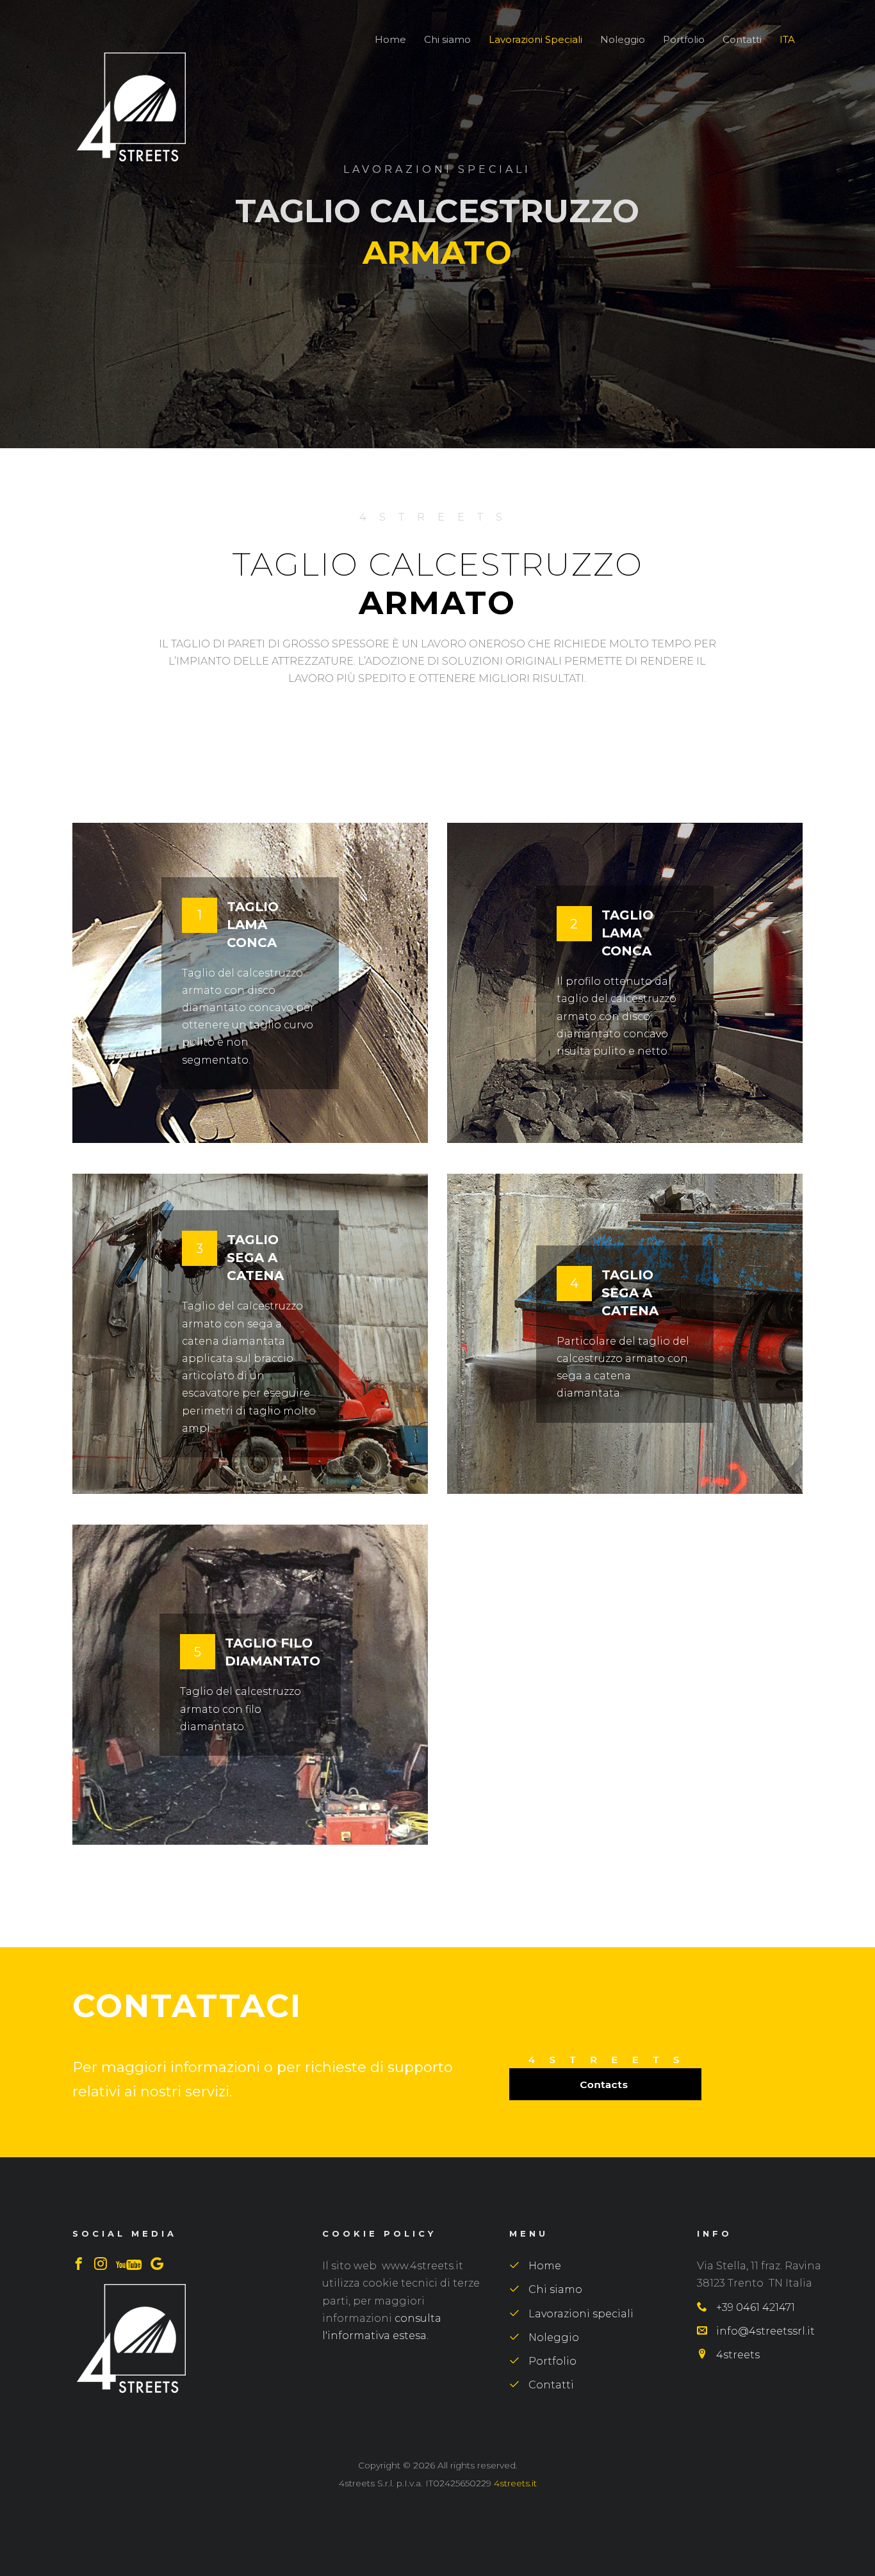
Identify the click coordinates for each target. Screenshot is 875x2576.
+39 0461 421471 (754, 2307)
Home (390, 39)
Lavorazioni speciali (580, 2314)
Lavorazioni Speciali (536, 39)
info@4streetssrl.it (764, 2331)
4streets (737, 2355)
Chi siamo (447, 39)
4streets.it (515, 2483)
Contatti (742, 39)
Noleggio (623, 39)
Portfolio (684, 39)
